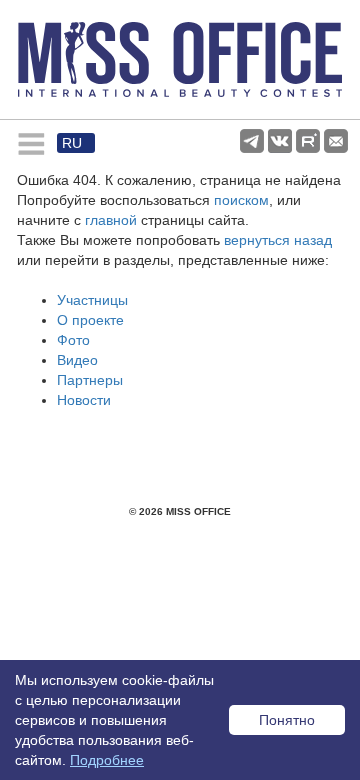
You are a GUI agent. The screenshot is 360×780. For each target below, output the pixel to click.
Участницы (92, 300)
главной (111, 220)
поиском (241, 200)
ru (72, 143)
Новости (84, 400)
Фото (73, 340)
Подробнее (107, 760)
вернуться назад (278, 240)
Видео (77, 360)
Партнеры (90, 380)
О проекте (90, 320)
